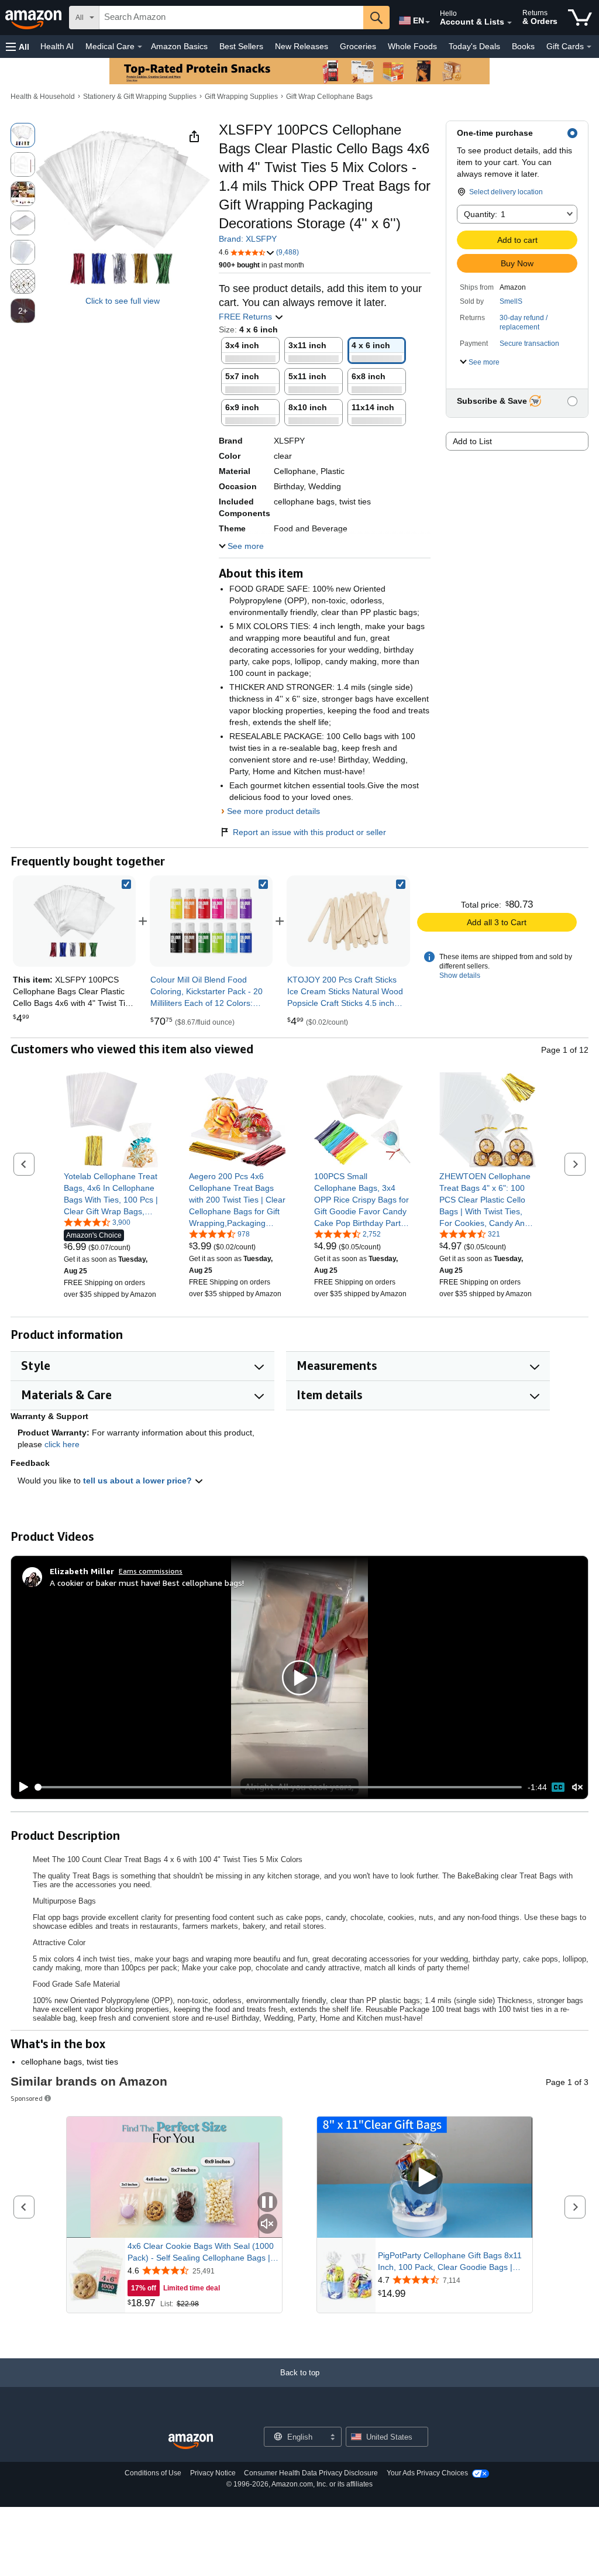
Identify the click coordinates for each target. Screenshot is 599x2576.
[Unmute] (577, 1787)
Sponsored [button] (27, 2098)
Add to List (472, 441)
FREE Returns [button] (247, 317)
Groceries (358, 46)
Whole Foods (412, 46)
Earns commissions (151, 1571)
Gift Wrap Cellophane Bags (329, 97)
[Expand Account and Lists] (510, 23)
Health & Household (43, 97)
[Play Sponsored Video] (425, 2178)
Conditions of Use (153, 2473)
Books (523, 46)
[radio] (23, 135)
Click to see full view (123, 301)
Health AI (57, 46)
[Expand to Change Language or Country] (428, 22)
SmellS (511, 301)
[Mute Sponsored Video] (267, 2225)
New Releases (302, 46)
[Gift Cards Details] (589, 47)
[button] (18, 47)
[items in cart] (580, 18)
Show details (460, 976)
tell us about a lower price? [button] (139, 1481)
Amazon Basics (179, 46)
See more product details (273, 811)
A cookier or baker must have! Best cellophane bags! (147, 1583)
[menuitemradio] (558, 1787)
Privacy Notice (213, 2473)
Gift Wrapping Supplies (241, 97)
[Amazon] (35, 18)
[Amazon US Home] (191, 2442)
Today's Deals (474, 46)
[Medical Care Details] (140, 47)
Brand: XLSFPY (248, 239)
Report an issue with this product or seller (309, 832)
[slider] (279, 1787)
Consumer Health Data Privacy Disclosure (311, 2473)
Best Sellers (241, 46)
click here (62, 1444)
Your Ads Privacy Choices (427, 2473)
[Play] (20, 1787)
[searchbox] (231, 18)
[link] (211, 921)
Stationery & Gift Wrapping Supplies (140, 97)
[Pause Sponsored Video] (267, 2203)
